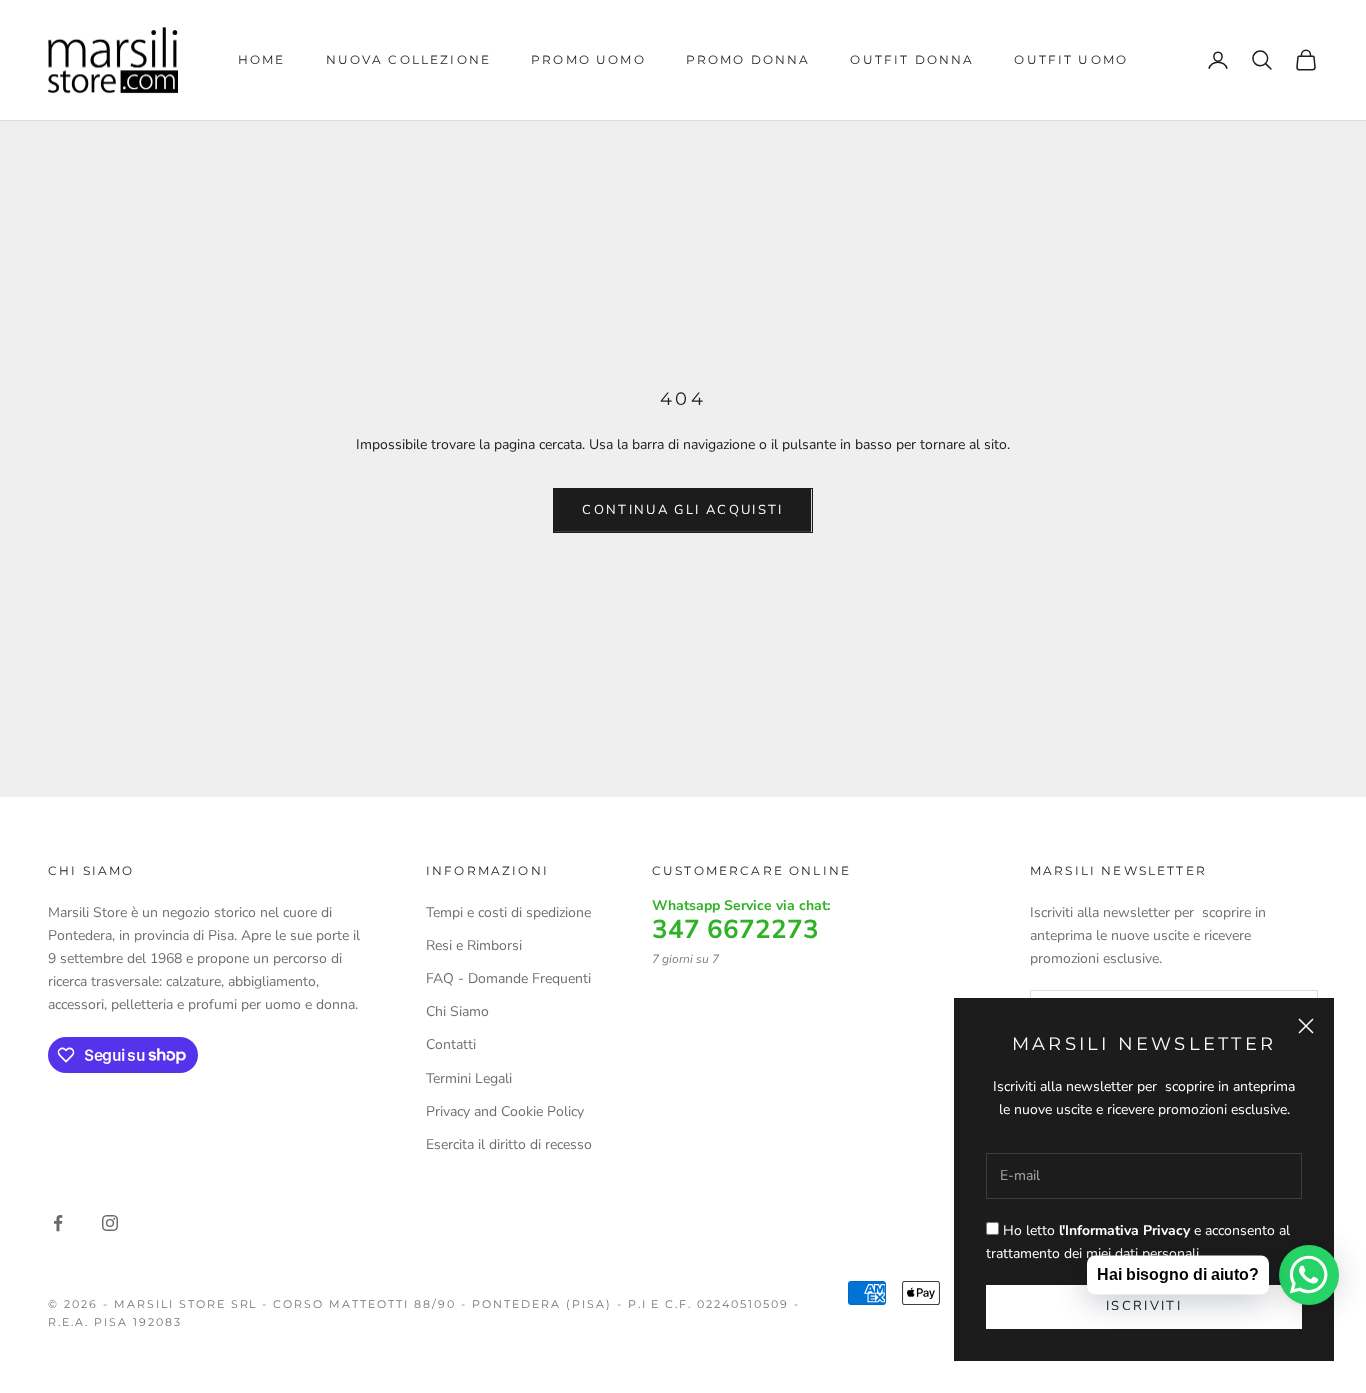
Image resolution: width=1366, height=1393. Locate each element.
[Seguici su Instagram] (110, 1223)
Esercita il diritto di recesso (509, 1144)
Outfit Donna (912, 59)
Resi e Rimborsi (474, 945)
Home (262, 59)
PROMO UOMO (588, 59)
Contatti (451, 1044)
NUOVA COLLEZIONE (409, 59)
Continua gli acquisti (682, 510)
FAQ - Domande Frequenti (508, 978)
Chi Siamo (457, 1011)
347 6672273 (735, 930)
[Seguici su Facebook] (58, 1223)
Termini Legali (469, 1078)
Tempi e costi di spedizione (508, 912)
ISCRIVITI (1144, 1306)
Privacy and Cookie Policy (505, 1111)
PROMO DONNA (748, 59)
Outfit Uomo (1071, 59)
